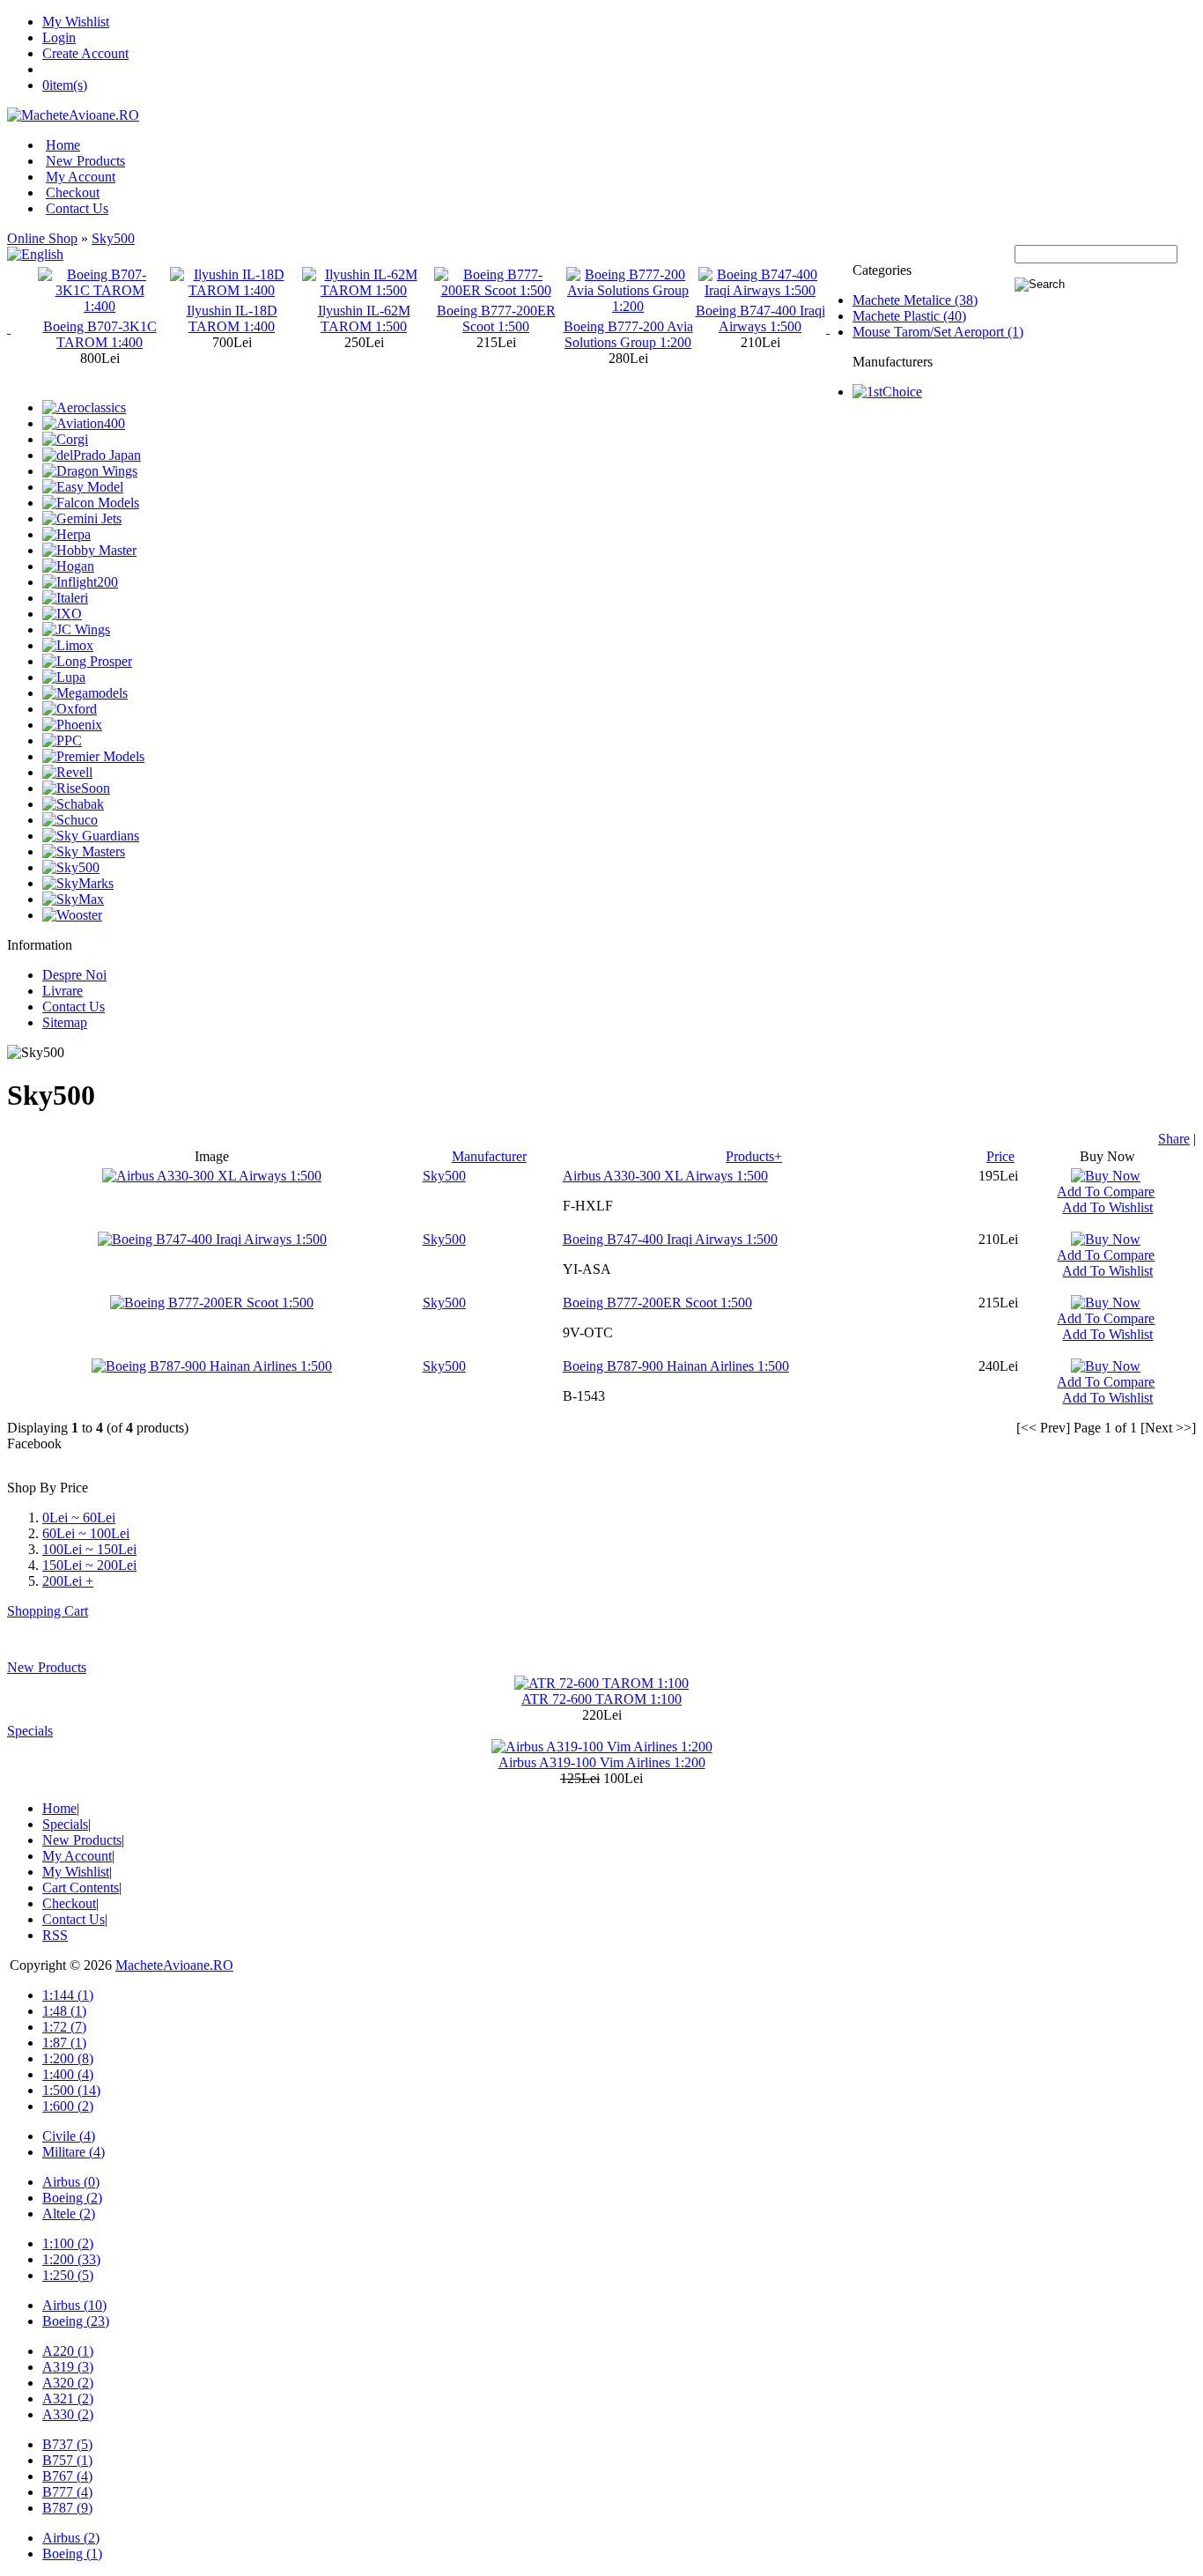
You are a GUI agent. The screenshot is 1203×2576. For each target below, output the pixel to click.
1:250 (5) (68, 2275)
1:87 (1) (64, 2043)
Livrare (63, 991)
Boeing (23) (76, 2321)
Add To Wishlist (1107, 1207)
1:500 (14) (71, 2090)
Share (1174, 1139)
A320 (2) (68, 2383)
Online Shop (42, 238)
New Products (85, 161)
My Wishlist (76, 22)
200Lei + (68, 1581)
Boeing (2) (72, 2198)
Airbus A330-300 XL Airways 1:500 (665, 1176)
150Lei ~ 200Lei (89, 1565)
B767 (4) (67, 2476)
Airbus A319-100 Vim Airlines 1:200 (602, 1762)
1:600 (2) (68, 2106)
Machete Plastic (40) (909, 316)
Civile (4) (69, 2136)
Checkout (73, 192)
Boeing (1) (72, 2554)
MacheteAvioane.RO (174, 1965)
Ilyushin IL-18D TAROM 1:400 (232, 318)
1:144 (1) (68, 1995)
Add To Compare (1106, 1192)
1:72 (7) (64, 2027)
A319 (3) (68, 2367)
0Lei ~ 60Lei (79, 1517)
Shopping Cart (48, 1611)
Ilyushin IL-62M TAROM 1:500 (364, 318)
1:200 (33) (71, 2259)
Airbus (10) (74, 2305)
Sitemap (65, 1022)
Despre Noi (74, 975)
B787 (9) (67, 2508)
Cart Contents (81, 1888)
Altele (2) (69, 2213)
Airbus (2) (71, 2538)
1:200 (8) (68, 2058)
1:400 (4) (68, 2074)
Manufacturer (489, 1156)
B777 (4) (67, 2492)
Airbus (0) (71, 2182)
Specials (30, 1731)
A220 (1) (68, 2351)
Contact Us (77, 208)
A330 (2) (68, 2414)
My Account (81, 177)
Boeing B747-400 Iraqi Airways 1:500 (760, 318)
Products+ (754, 1156)
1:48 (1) (64, 2011)
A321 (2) (68, 2398)
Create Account (85, 53)
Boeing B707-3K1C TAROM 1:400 (100, 334)
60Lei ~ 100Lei (86, 1533)
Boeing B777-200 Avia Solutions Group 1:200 (628, 334)
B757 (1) (67, 2460)
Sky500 (113, 238)
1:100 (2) (68, 2243)
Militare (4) (74, 2152)
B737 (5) (67, 2444)
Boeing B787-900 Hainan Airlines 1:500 (676, 1366)
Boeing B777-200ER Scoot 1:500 (496, 318)
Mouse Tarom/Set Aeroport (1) (938, 332)
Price (1000, 1156)
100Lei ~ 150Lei (89, 1549)
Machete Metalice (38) (915, 300)
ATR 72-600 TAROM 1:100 (601, 1699)
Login (59, 37)
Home (63, 145)
